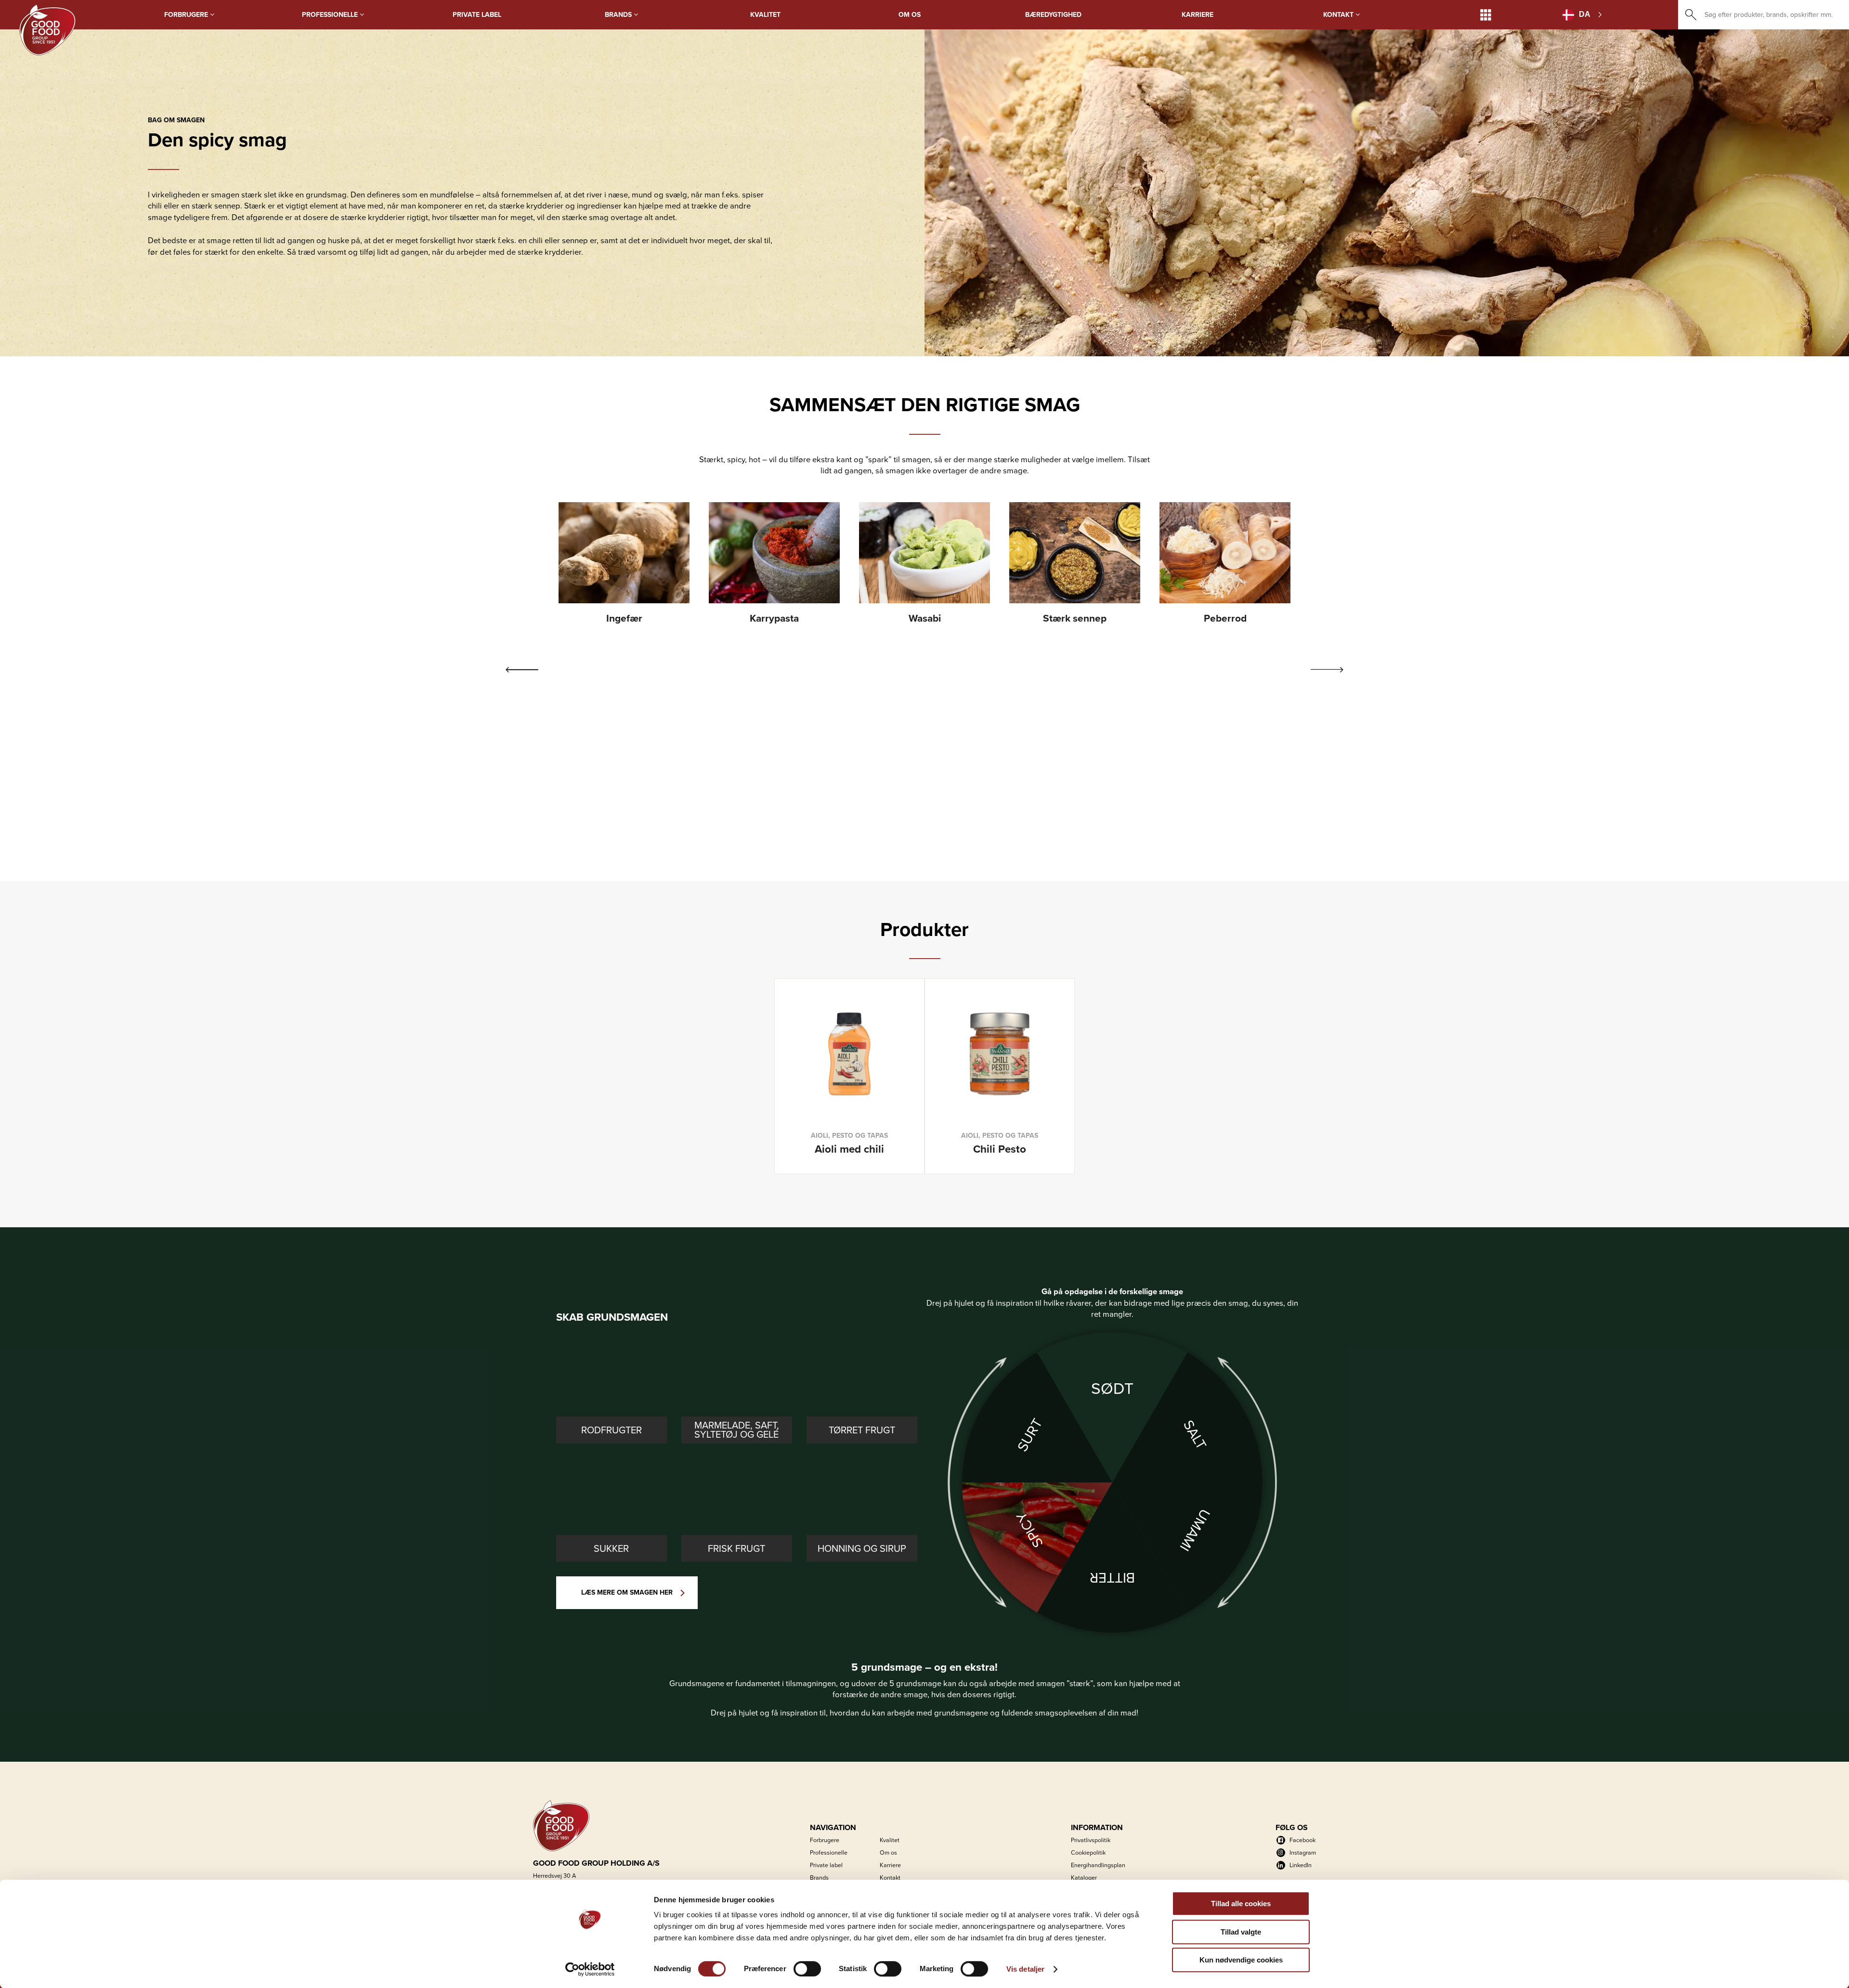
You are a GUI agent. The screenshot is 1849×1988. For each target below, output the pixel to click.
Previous (522, 670)
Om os (910, 15)
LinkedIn (1301, 1865)
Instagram (1303, 1852)
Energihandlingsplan (1098, 1865)
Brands (619, 15)
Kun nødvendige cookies (1241, 1960)
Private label (477, 15)
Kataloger (1084, 1878)
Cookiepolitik (1088, 1852)
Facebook (1302, 1840)
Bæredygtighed (1053, 15)
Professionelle (331, 15)
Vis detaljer (1025, 1969)
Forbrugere (187, 15)
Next (1327, 670)
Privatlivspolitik (1091, 1840)
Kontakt (1339, 15)
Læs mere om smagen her (627, 1592)
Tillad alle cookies (1241, 1904)
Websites (1486, 15)
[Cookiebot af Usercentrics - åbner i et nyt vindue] (590, 1969)
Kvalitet (765, 15)
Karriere (1198, 15)
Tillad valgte (1241, 1932)
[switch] (807, 1969)
